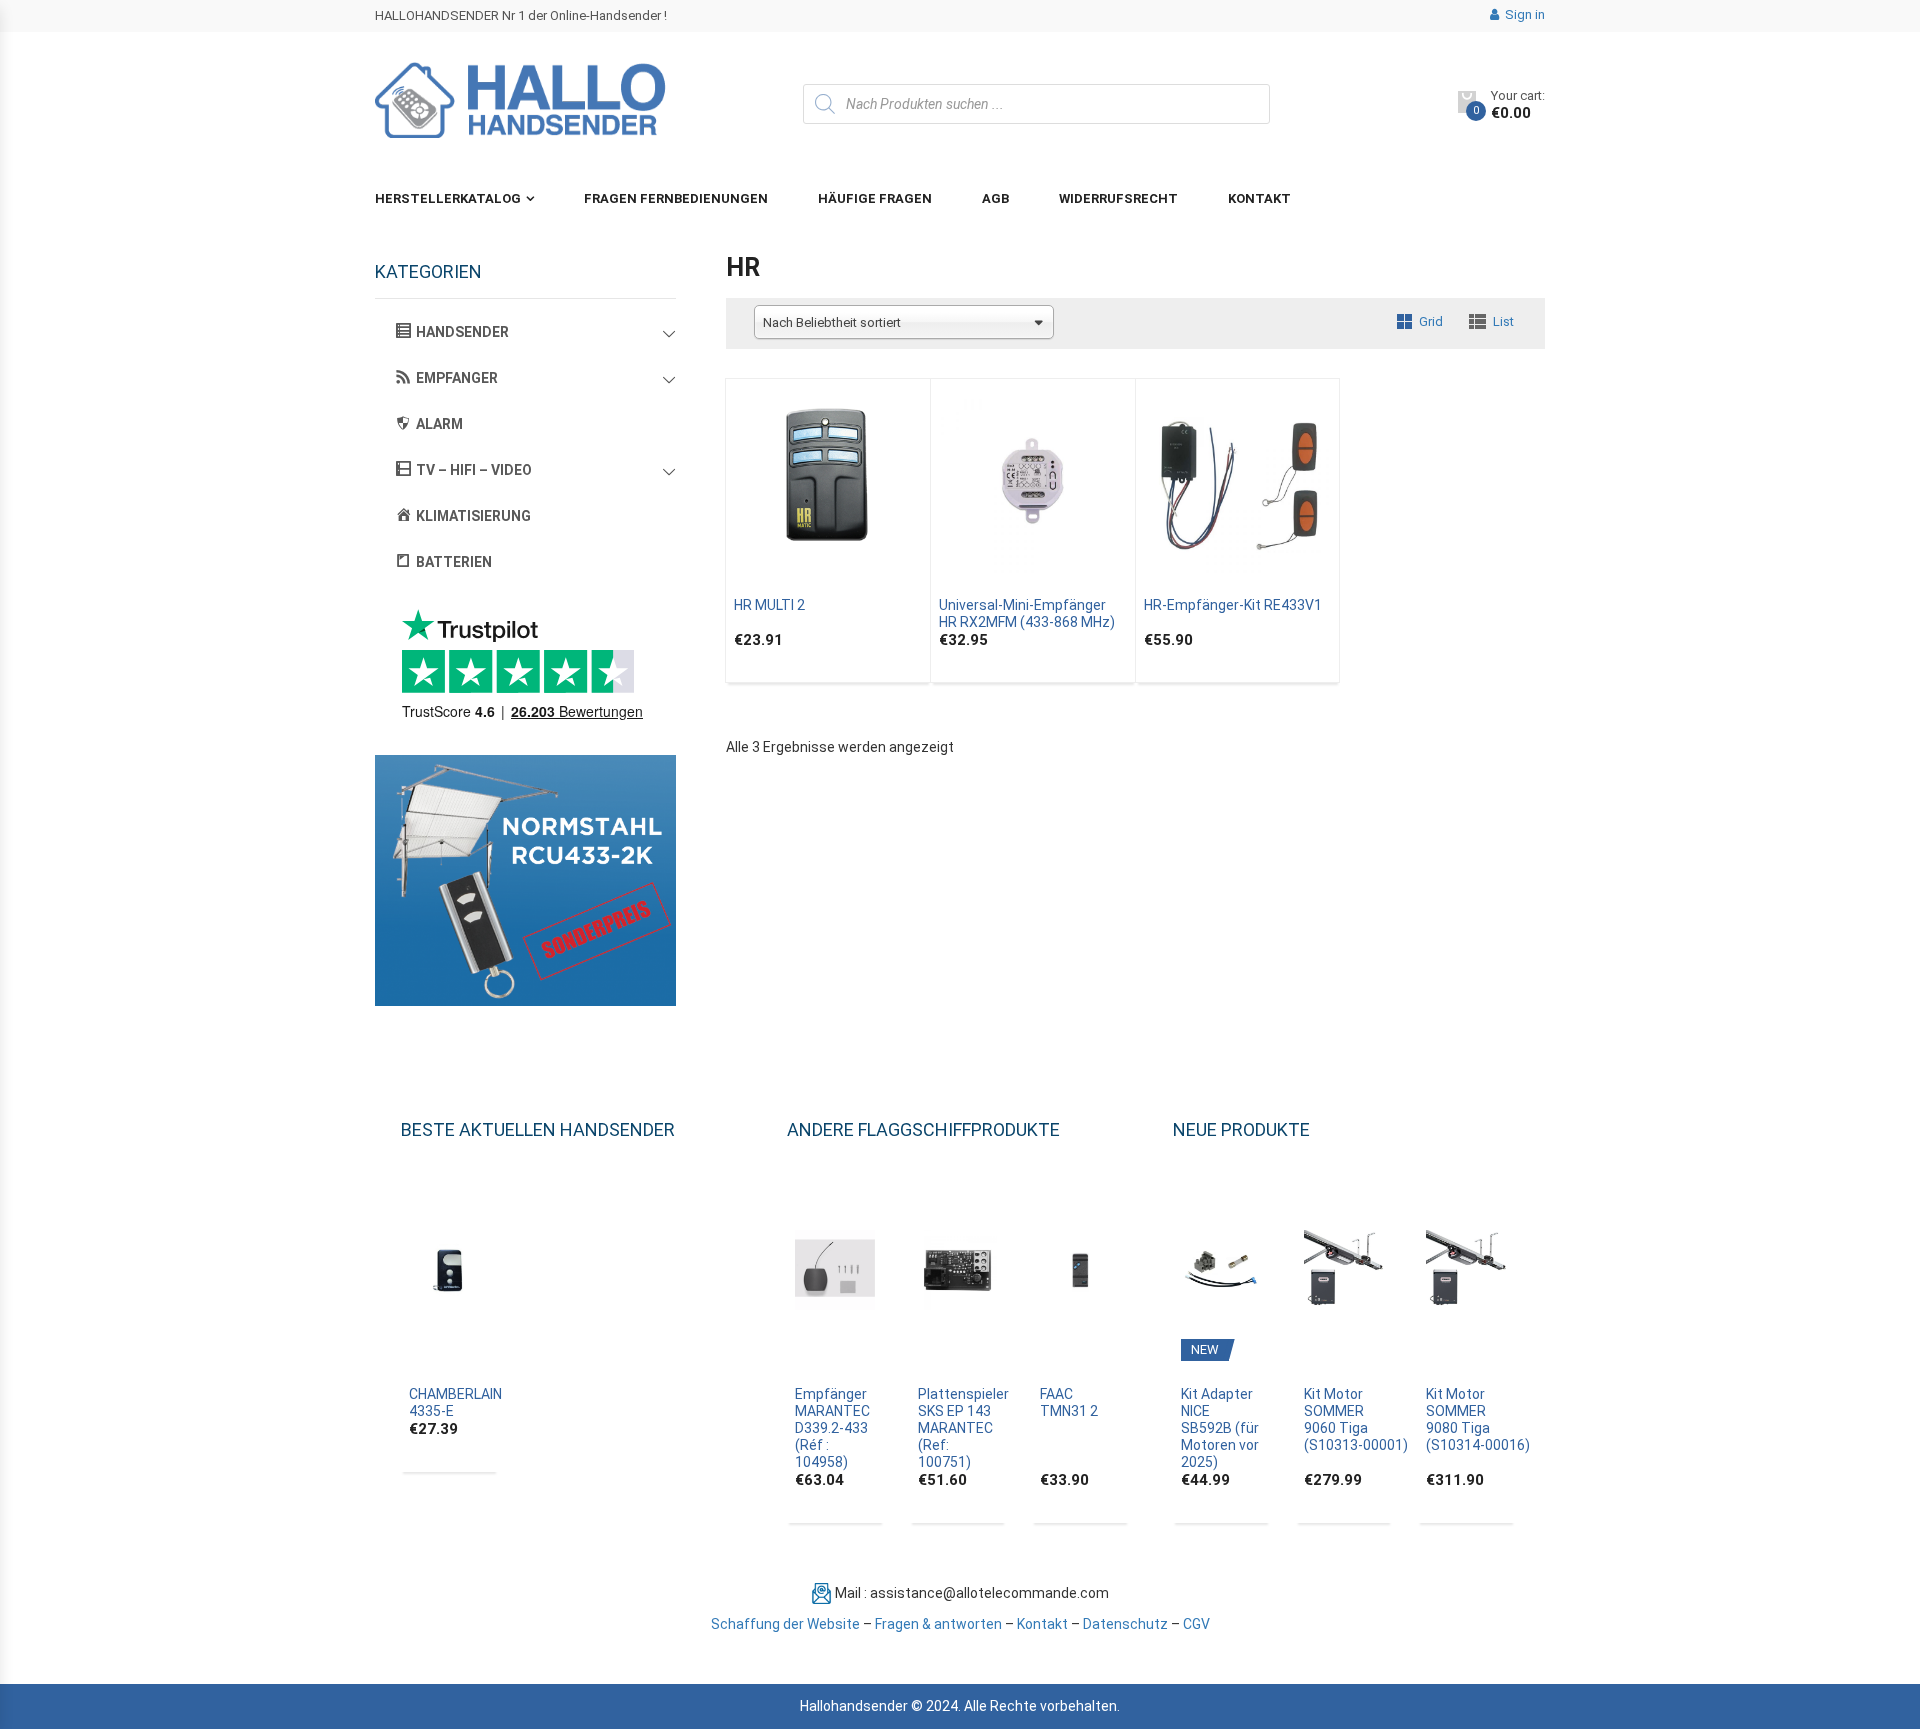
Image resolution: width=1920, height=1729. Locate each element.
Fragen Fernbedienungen (676, 198)
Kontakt (1259, 198)
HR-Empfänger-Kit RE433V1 (1233, 605)
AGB (995, 198)
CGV (1196, 1624)
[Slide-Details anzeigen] (525, 880)
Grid (1431, 321)
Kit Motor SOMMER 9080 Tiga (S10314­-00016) (1478, 1419)
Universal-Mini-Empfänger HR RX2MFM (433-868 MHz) (1027, 613)
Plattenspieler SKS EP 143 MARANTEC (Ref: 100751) (963, 1428)
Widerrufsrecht (1118, 198)
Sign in (1523, 14)
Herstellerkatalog (448, 198)
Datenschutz (1125, 1624)
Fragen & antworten (938, 1624)
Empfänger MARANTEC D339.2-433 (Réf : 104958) (832, 1428)
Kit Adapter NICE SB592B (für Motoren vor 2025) (1220, 1428)
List (1503, 321)
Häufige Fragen (875, 198)
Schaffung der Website (785, 1624)
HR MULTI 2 (769, 605)
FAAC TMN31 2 (1069, 1402)
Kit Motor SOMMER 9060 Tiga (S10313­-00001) (1356, 1419)
